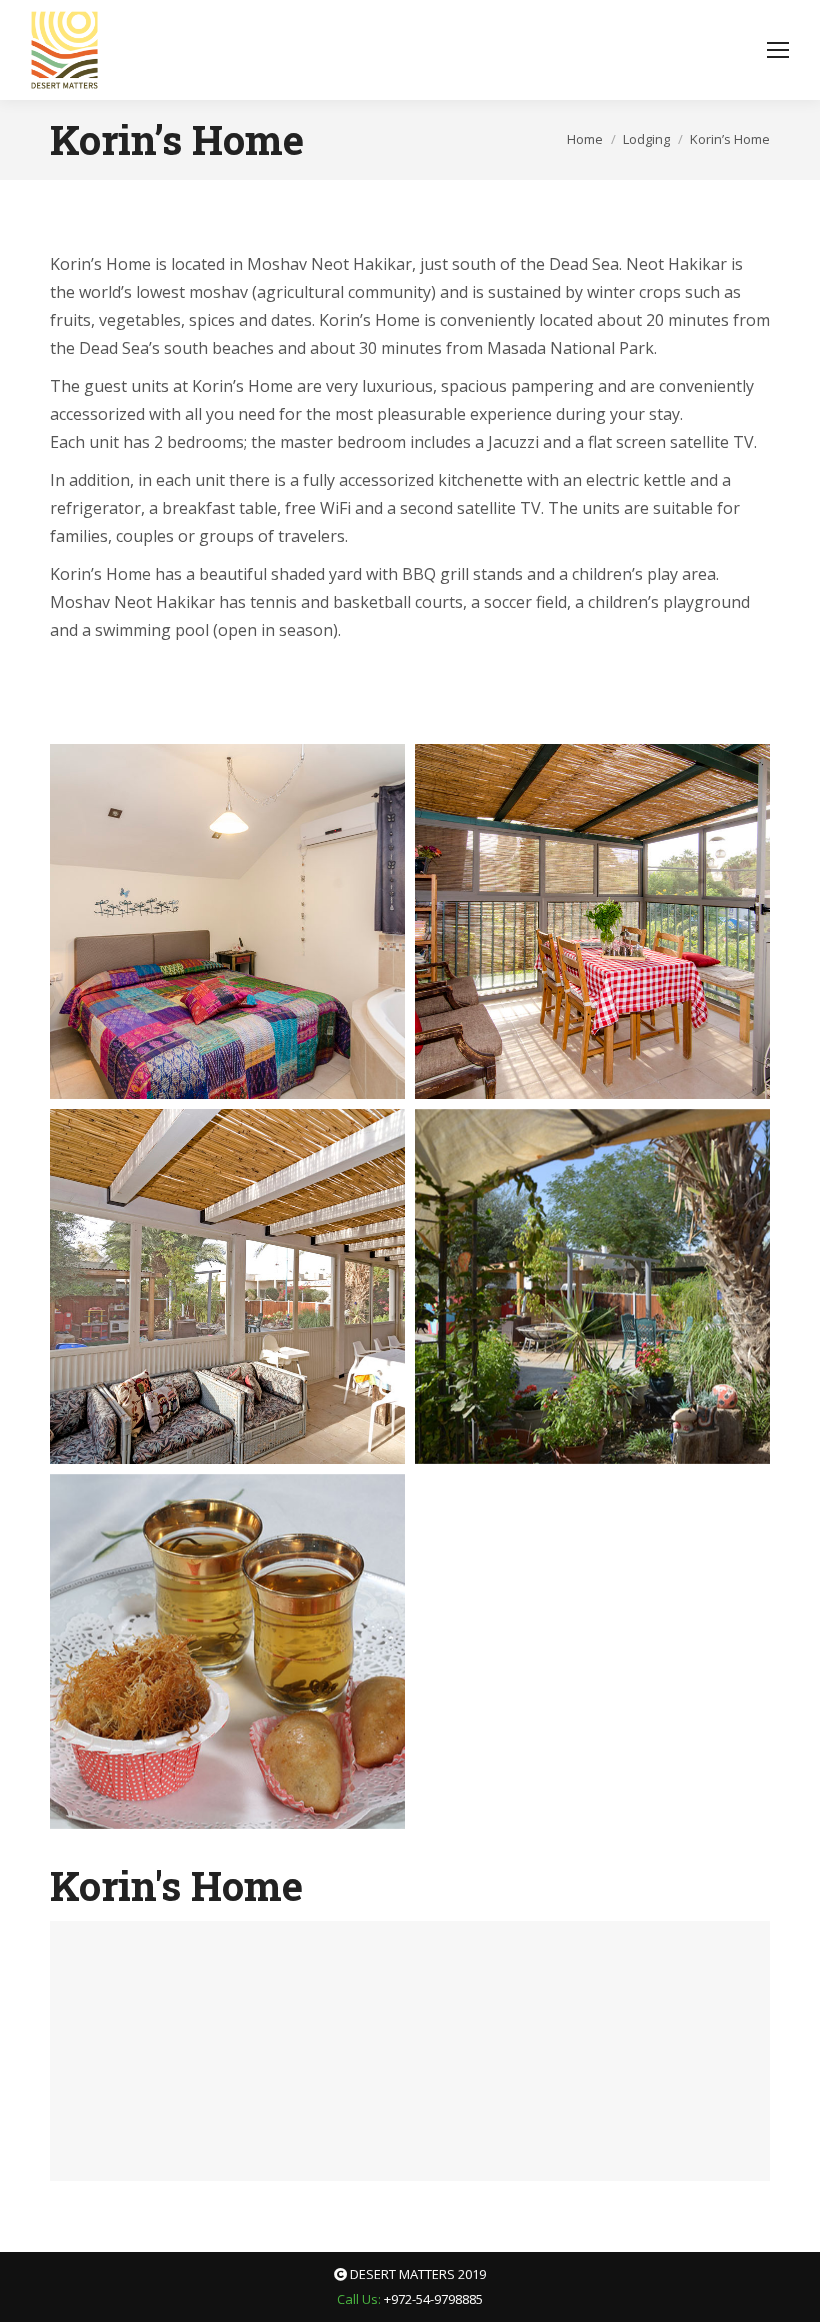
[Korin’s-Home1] (592, 1286)
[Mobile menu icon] (778, 50)
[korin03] (227, 1286)
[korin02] (592, 921)
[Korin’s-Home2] (227, 1651)
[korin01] (227, 921)
